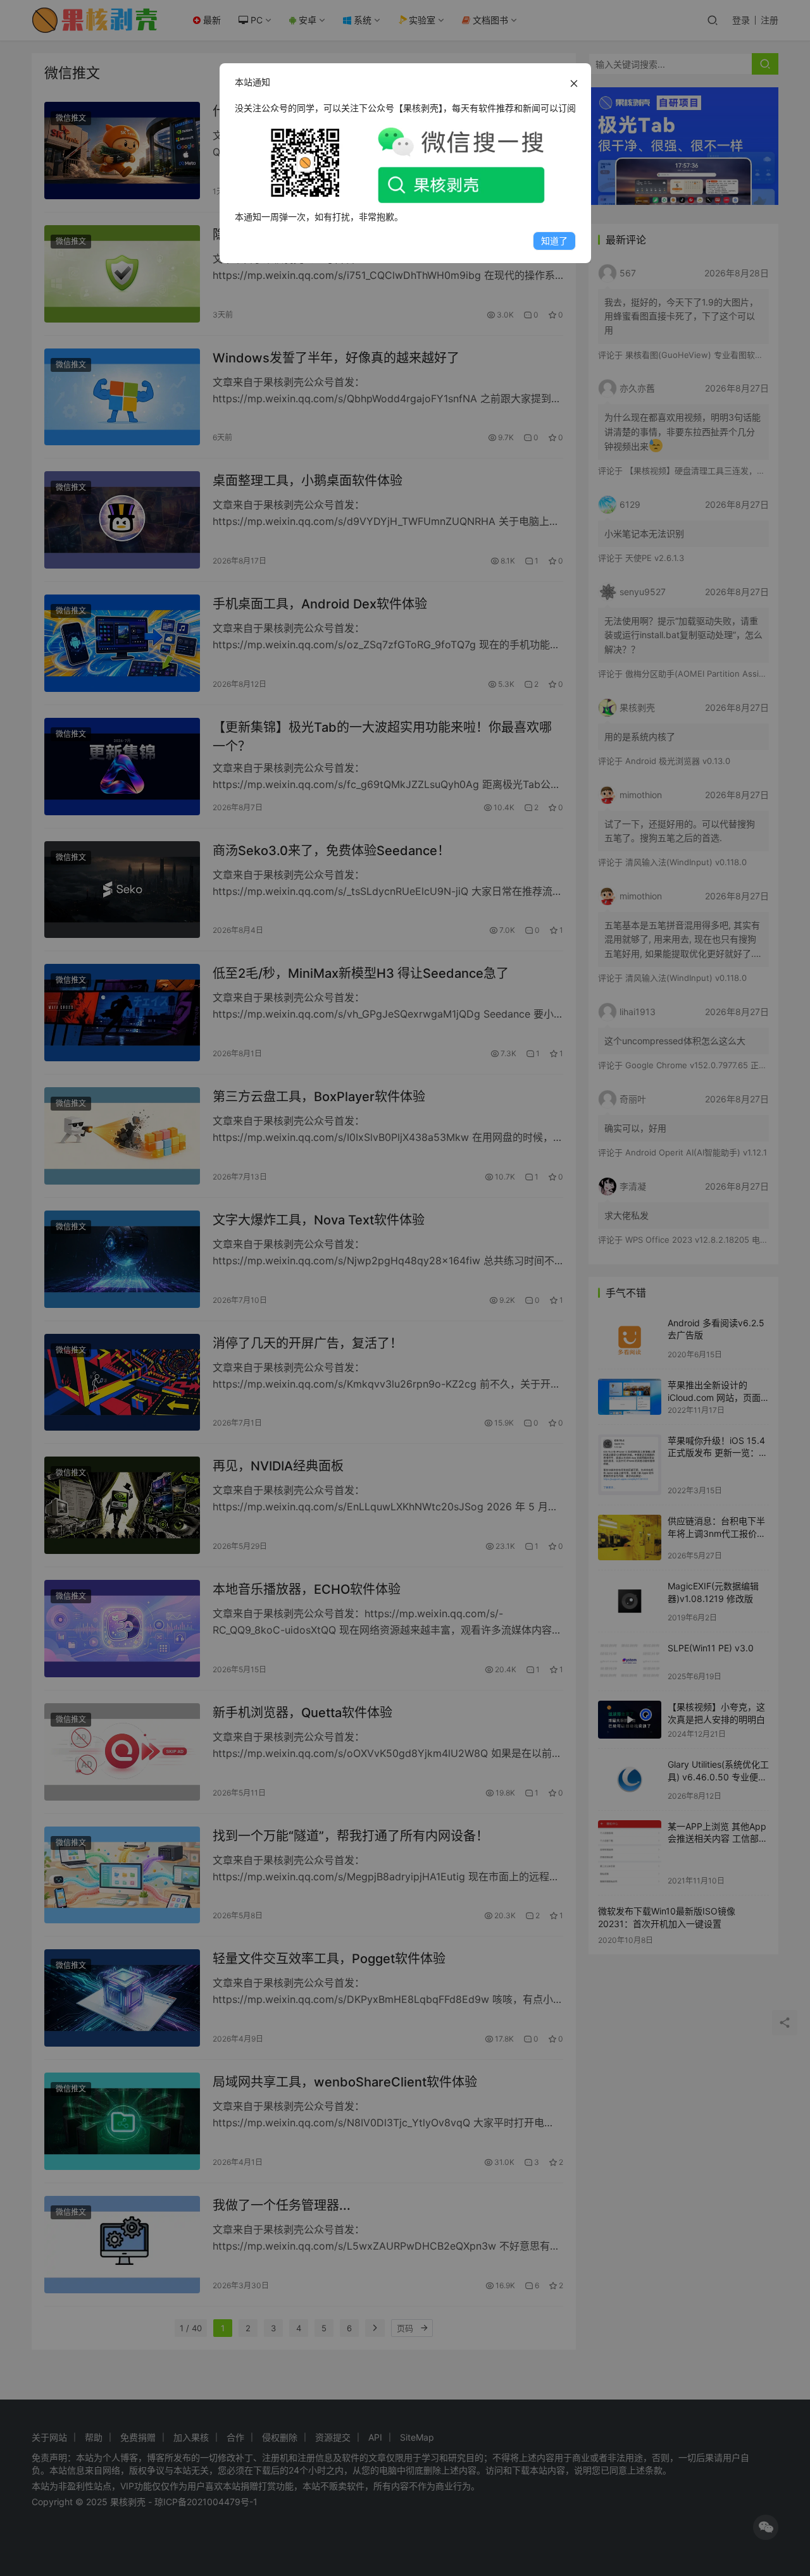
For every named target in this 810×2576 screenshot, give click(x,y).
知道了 (554, 241)
